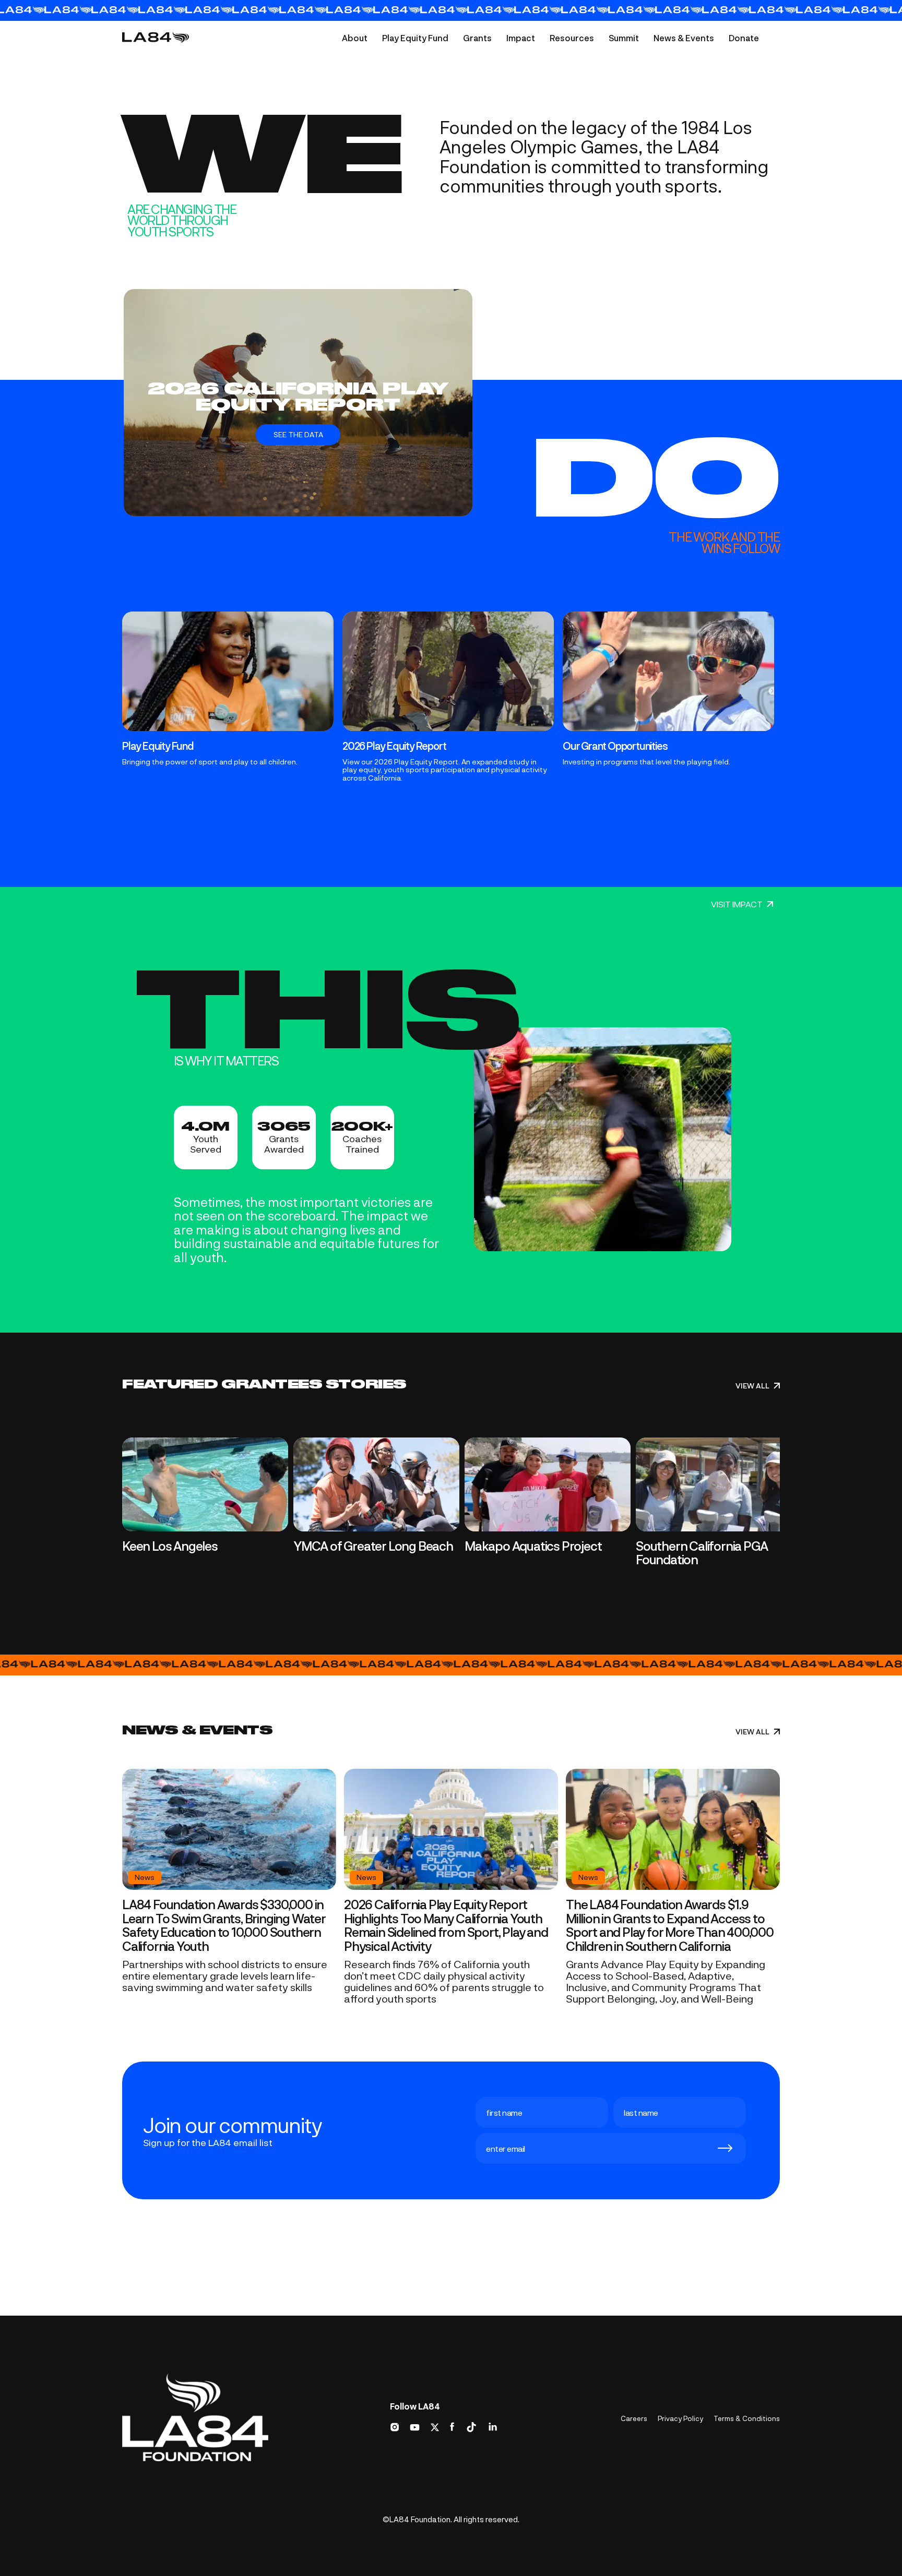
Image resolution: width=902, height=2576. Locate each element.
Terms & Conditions (747, 2418)
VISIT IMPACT (737, 904)
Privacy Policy (680, 2418)
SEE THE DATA (298, 434)
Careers (634, 2418)
